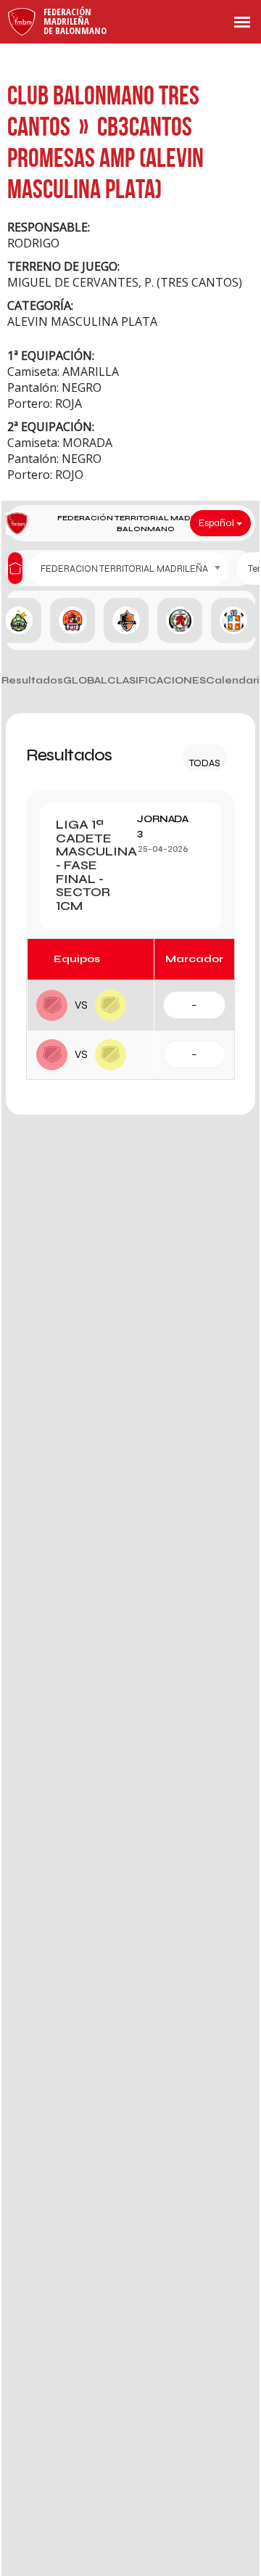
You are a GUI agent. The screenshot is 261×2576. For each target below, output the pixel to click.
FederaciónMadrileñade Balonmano (75, 21)
